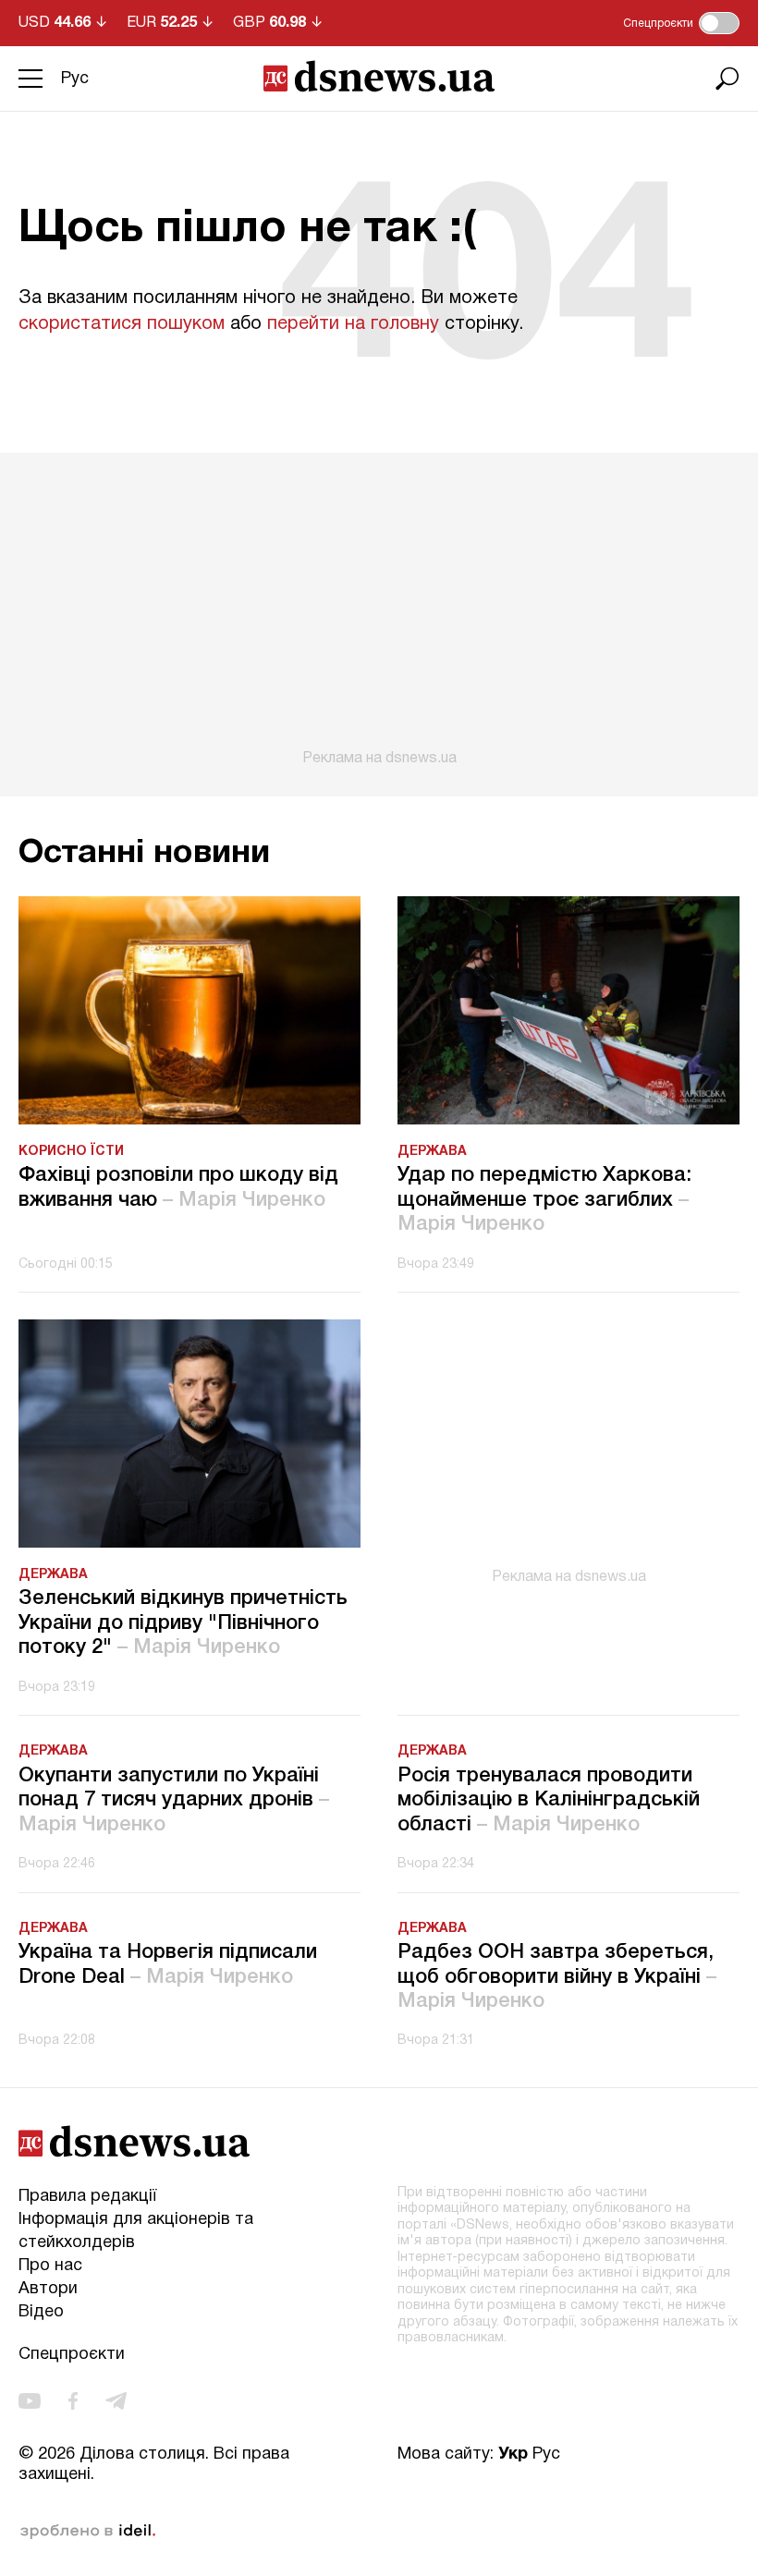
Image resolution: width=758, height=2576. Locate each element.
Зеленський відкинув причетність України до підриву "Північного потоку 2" (183, 1623)
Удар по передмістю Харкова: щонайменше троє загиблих (544, 1200)
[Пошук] (727, 79)
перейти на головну (353, 324)
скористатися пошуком (122, 324)
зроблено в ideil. (88, 2532)
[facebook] (73, 2401)
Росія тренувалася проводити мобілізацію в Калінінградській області (549, 1800)
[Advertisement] (379, 610)
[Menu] (31, 79)
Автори (48, 2289)
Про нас (50, 2266)
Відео (41, 2312)
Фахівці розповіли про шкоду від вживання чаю (178, 1187)
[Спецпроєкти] (719, 23)
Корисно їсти (71, 1152)
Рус (75, 79)
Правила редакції (87, 2197)
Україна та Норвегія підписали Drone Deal (168, 1964)
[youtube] (30, 2401)
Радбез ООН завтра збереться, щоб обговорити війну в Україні (557, 1977)
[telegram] (116, 2401)
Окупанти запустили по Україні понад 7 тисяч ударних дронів (174, 1800)
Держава (432, 1152)
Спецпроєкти (72, 2355)
